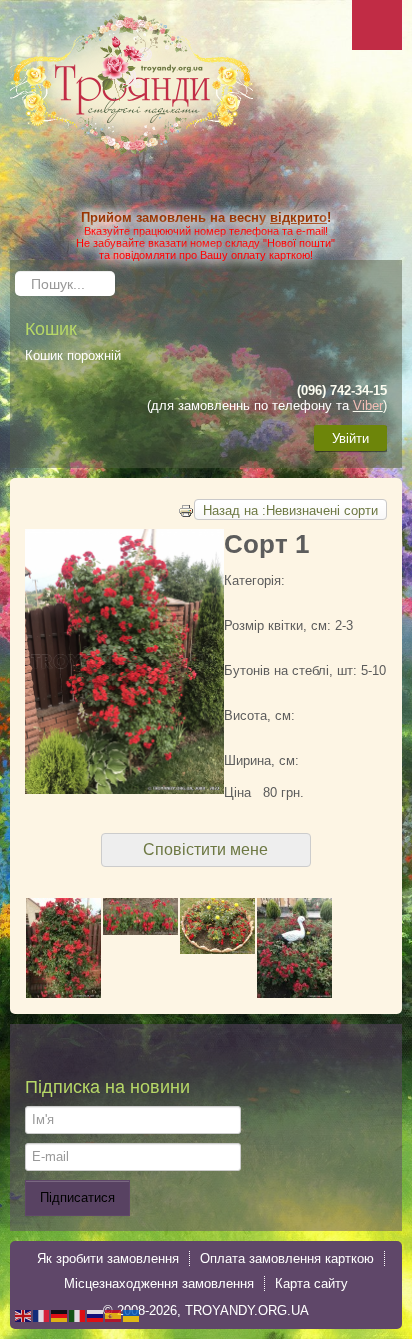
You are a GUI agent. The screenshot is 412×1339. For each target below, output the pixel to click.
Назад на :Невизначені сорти (290, 510)
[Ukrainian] (132, 1314)
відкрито (298, 217)
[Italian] (78, 1314)
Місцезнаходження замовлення (159, 1283)
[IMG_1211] (63, 946)
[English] (24, 1314)
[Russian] (96, 1314)
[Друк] (186, 509)
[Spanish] (114, 1314)
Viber (368, 405)
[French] (42, 1314)
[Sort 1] (217, 924)
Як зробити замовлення (108, 1258)
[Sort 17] (294, 946)
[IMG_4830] (140, 915)
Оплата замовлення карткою (287, 1258)
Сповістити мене (205, 849)
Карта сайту (311, 1283)
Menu (377, 25)
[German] (60, 1314)
